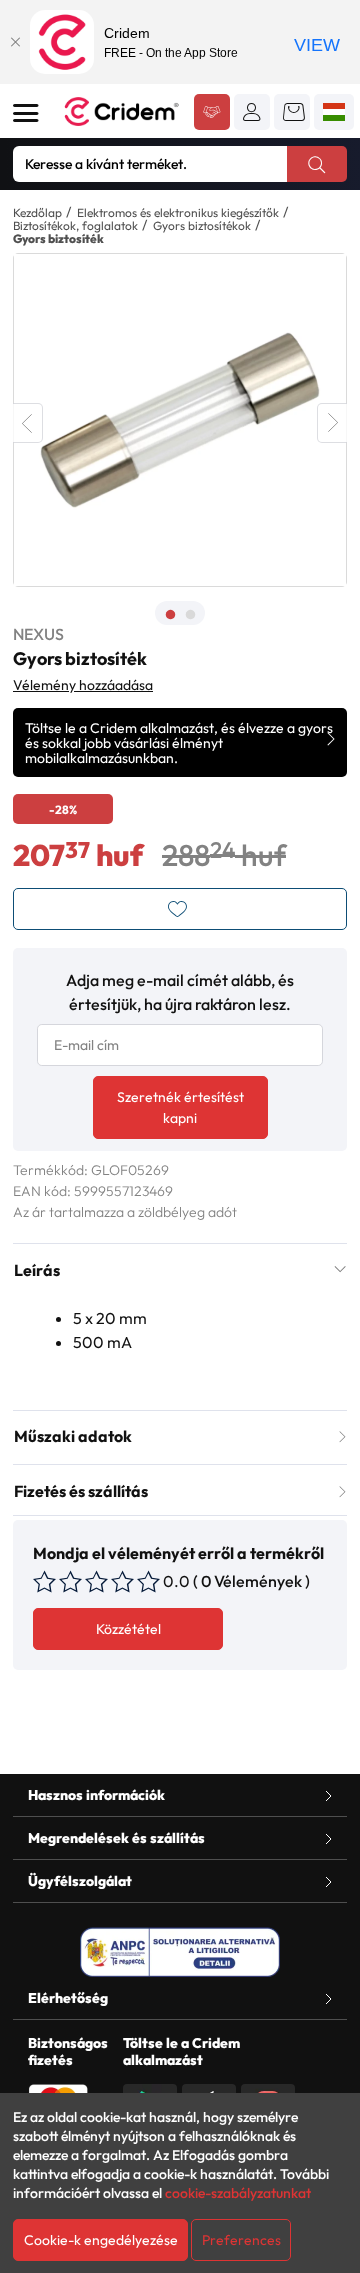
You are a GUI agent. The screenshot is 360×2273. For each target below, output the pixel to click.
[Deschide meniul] (26, 113)
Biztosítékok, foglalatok (75, 225)
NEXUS (38, 634)
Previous (28, 423)
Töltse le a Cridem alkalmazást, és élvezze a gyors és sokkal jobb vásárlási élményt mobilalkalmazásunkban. (179, 743)
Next (332, 423)
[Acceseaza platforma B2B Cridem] (212, 114)
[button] (252, 112)
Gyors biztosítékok (202, 225)
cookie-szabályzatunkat (238, 2193)
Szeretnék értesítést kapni (180, 1107)
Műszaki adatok (73, 1436)
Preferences (241, 2240)
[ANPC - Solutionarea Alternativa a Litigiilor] (180, 1952)
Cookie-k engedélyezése (101, 2240)
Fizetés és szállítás (81, 1491)
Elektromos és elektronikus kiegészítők (178, 212)
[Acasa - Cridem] (121, 111)
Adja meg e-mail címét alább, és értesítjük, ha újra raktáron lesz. (180, 992)
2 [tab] (190, 615)
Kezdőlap (37, 212)
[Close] (15, 42)
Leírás (37, 1270)
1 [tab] (170, 615)
